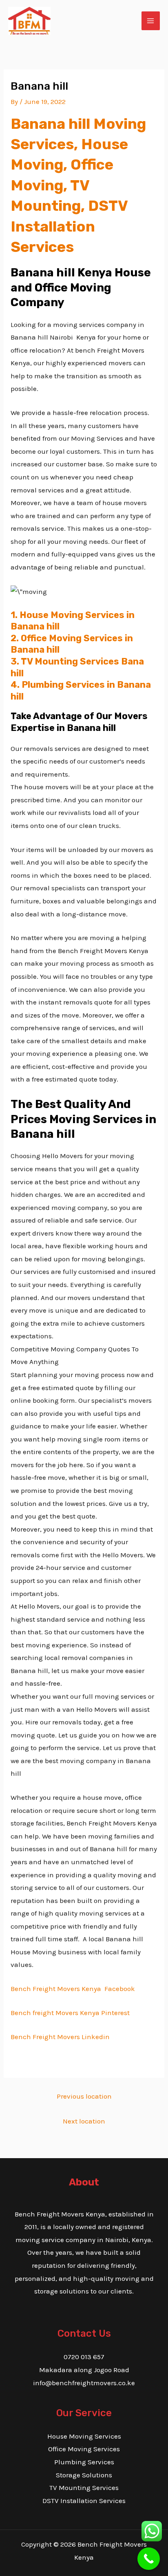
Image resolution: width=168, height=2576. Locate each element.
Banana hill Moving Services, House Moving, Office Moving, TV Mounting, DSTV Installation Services (78, 185)
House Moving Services (84, 2436)
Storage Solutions (84, 2475)
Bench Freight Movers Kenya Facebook (73, 1989)
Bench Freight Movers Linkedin (60, 2037)
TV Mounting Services (84, 2488)
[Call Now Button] (149, 2559)
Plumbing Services (84, 2462)
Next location (84, 2121)
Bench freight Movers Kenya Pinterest (70, 2013)
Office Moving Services (84, 2449)
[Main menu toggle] (151, 21)
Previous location (84, 2096)
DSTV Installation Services (84, 2501)
